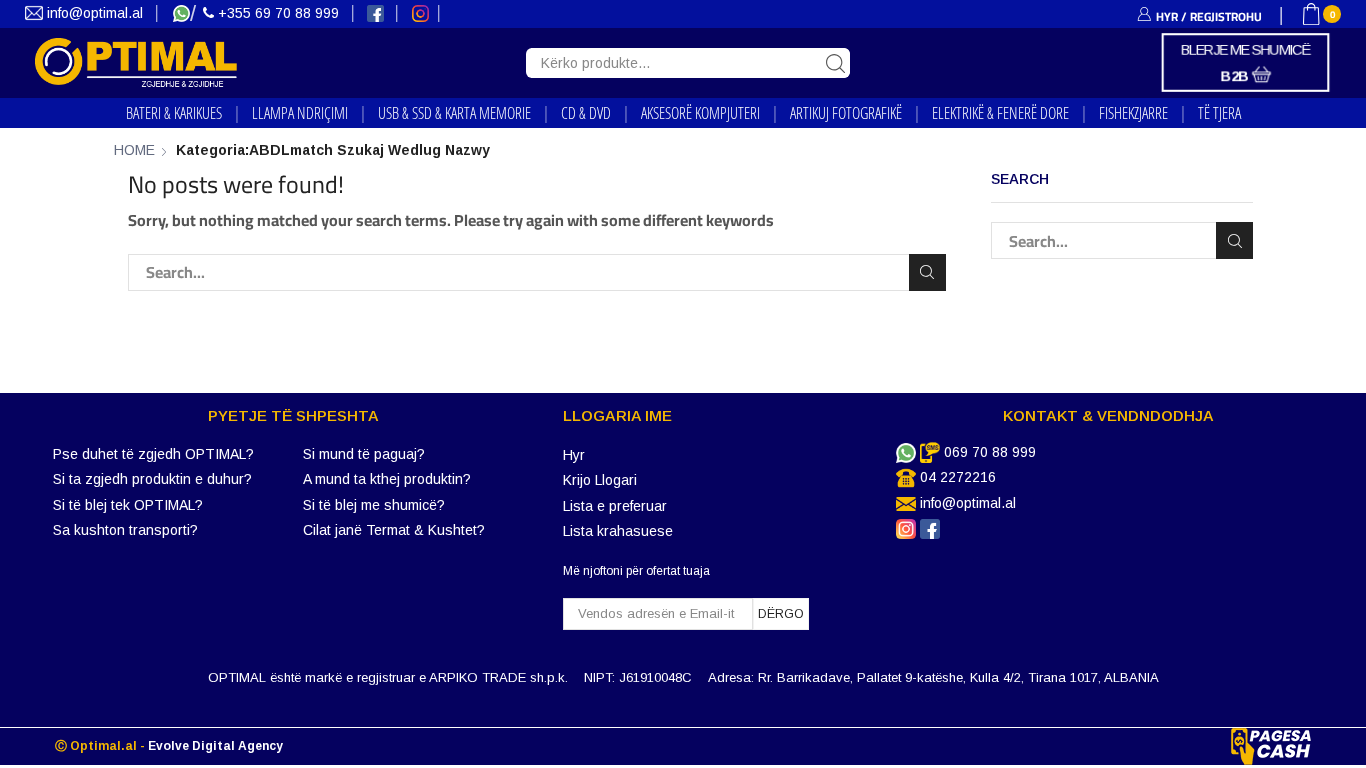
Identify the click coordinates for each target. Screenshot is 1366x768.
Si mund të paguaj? (364, 454)
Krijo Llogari (600, 480)
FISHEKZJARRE (1133, 113)
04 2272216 (958, 477)
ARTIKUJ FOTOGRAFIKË (846, 113)
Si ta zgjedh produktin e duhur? (152, 479)
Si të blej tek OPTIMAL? (128, 505)
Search (927, 272)
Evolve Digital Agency (215, 746)
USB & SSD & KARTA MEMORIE (454, 113)
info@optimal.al (95, 13)
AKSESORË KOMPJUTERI (700, 113)
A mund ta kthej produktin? (387, 479)
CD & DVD (586, 113)
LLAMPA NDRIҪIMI (300, 113)
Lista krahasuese (618, 531)
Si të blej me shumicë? (374, 505)
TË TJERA (1219, 113)
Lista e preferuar (615, 506)
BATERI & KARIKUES (174, 113)
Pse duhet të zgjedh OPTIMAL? (153, 454)
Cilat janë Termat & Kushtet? (394, 530)
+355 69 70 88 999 (278, 13)
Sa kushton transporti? (125, 530)
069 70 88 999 (990, 452)
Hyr (574, 455)
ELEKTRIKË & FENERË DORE (1000, 113)
